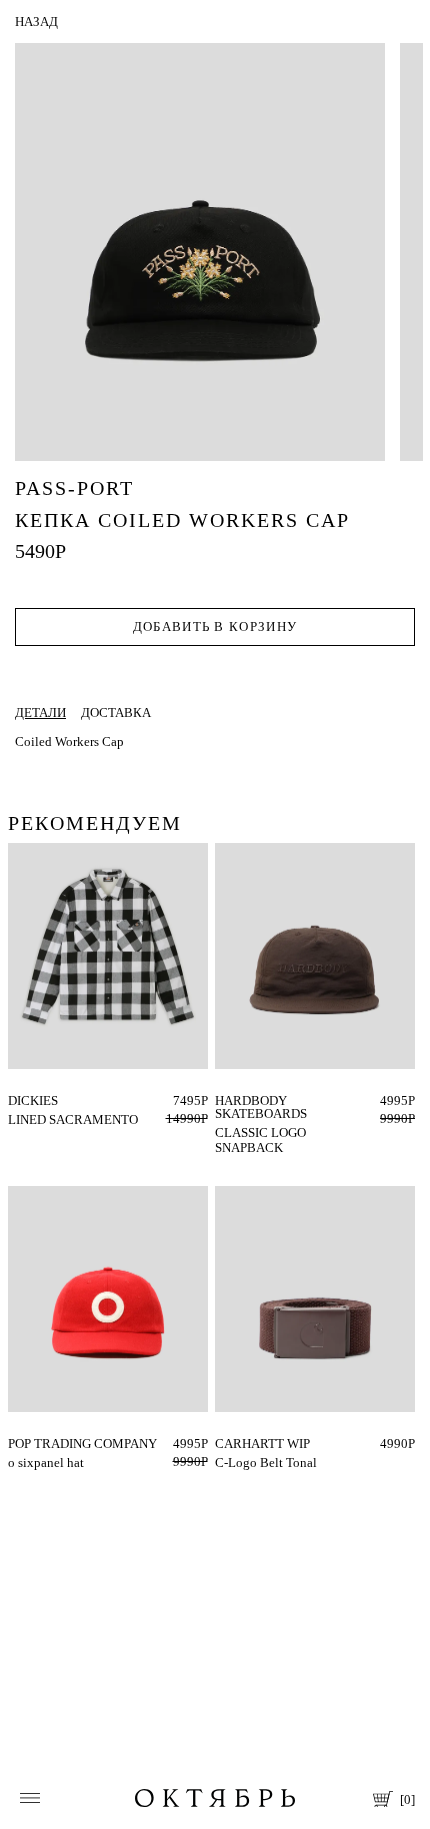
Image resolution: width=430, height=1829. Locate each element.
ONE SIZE (243, 1100)
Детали (40, 712)
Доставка (116, 712)
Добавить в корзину (215, 626)
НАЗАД (36, 21)
